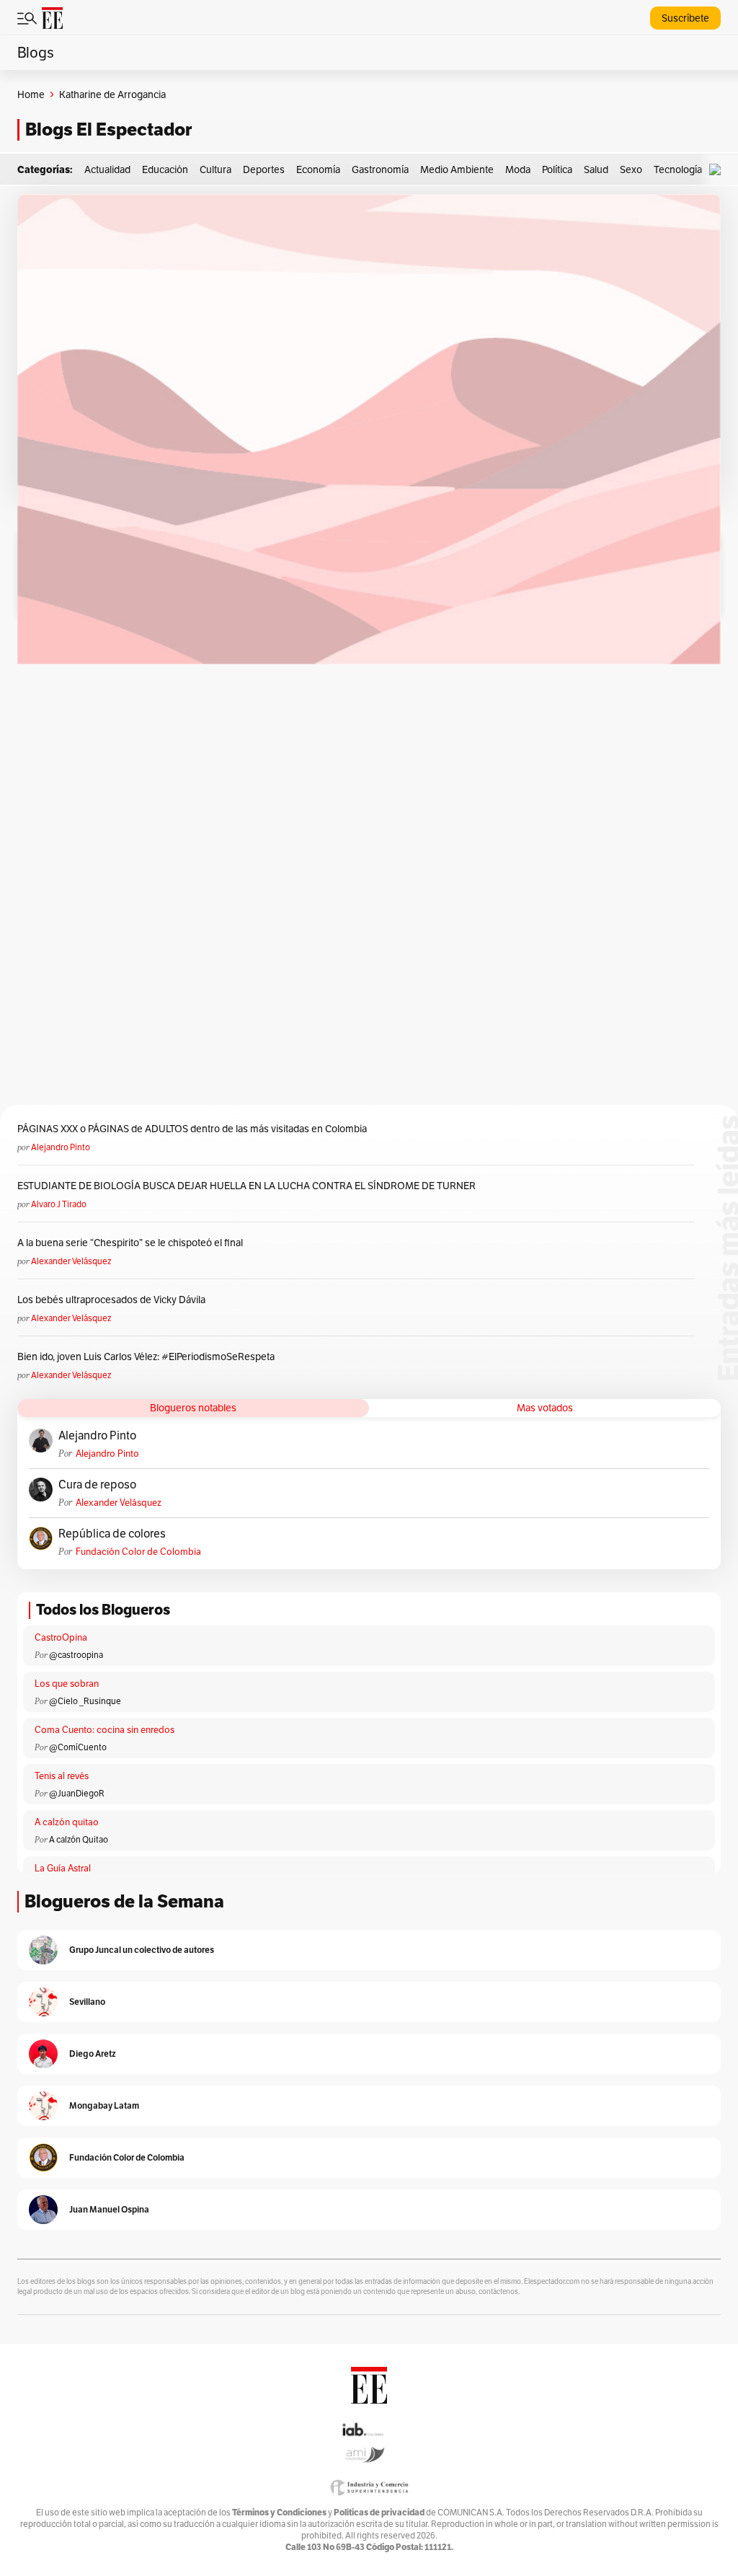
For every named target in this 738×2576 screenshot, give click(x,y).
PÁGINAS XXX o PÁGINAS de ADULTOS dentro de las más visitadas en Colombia (192, 1129)
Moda (518, 169)
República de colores (112, 1534)
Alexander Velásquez (71, 1261)
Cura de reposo (97, 1485)
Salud (596, 169)
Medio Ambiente (457, 169)
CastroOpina (61, 1637)
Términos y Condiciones (279, 2512)
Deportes (264, 169)
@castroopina (76, 1655)
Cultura (215, 169)
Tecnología (678, 169)
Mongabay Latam (104, 2105)
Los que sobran (67, 1684)
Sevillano (87, 2002)
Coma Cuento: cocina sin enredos (105, 1730)
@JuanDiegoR (77, 1793)
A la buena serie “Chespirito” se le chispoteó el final (130, 1243)
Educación (165, 169)
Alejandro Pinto (61, 1147)
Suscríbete (685, 18)
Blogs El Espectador (108, 129)
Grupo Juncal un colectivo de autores (142, 1950)
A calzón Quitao (79, 1839)
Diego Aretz (93, 2054)
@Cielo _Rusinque (85, 1701)
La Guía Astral (63, 1868)
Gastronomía (380, 169)
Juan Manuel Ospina (109, 2209)
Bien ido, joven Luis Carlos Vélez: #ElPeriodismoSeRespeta (146, 1357)
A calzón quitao (67, 1822)
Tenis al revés (62, 1776)
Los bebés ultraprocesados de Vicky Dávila (114, 1300)
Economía (318, 169)
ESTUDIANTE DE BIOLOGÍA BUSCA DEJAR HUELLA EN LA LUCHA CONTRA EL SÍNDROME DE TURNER (246, 1186)
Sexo (631, 169)
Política (557, 169)
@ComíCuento (78, 1747)
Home (31, 94)
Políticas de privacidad (379, 2512)
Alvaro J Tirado (59, 1204)
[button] (719, 170)
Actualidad (107, 169)
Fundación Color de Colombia (138, 1552)
